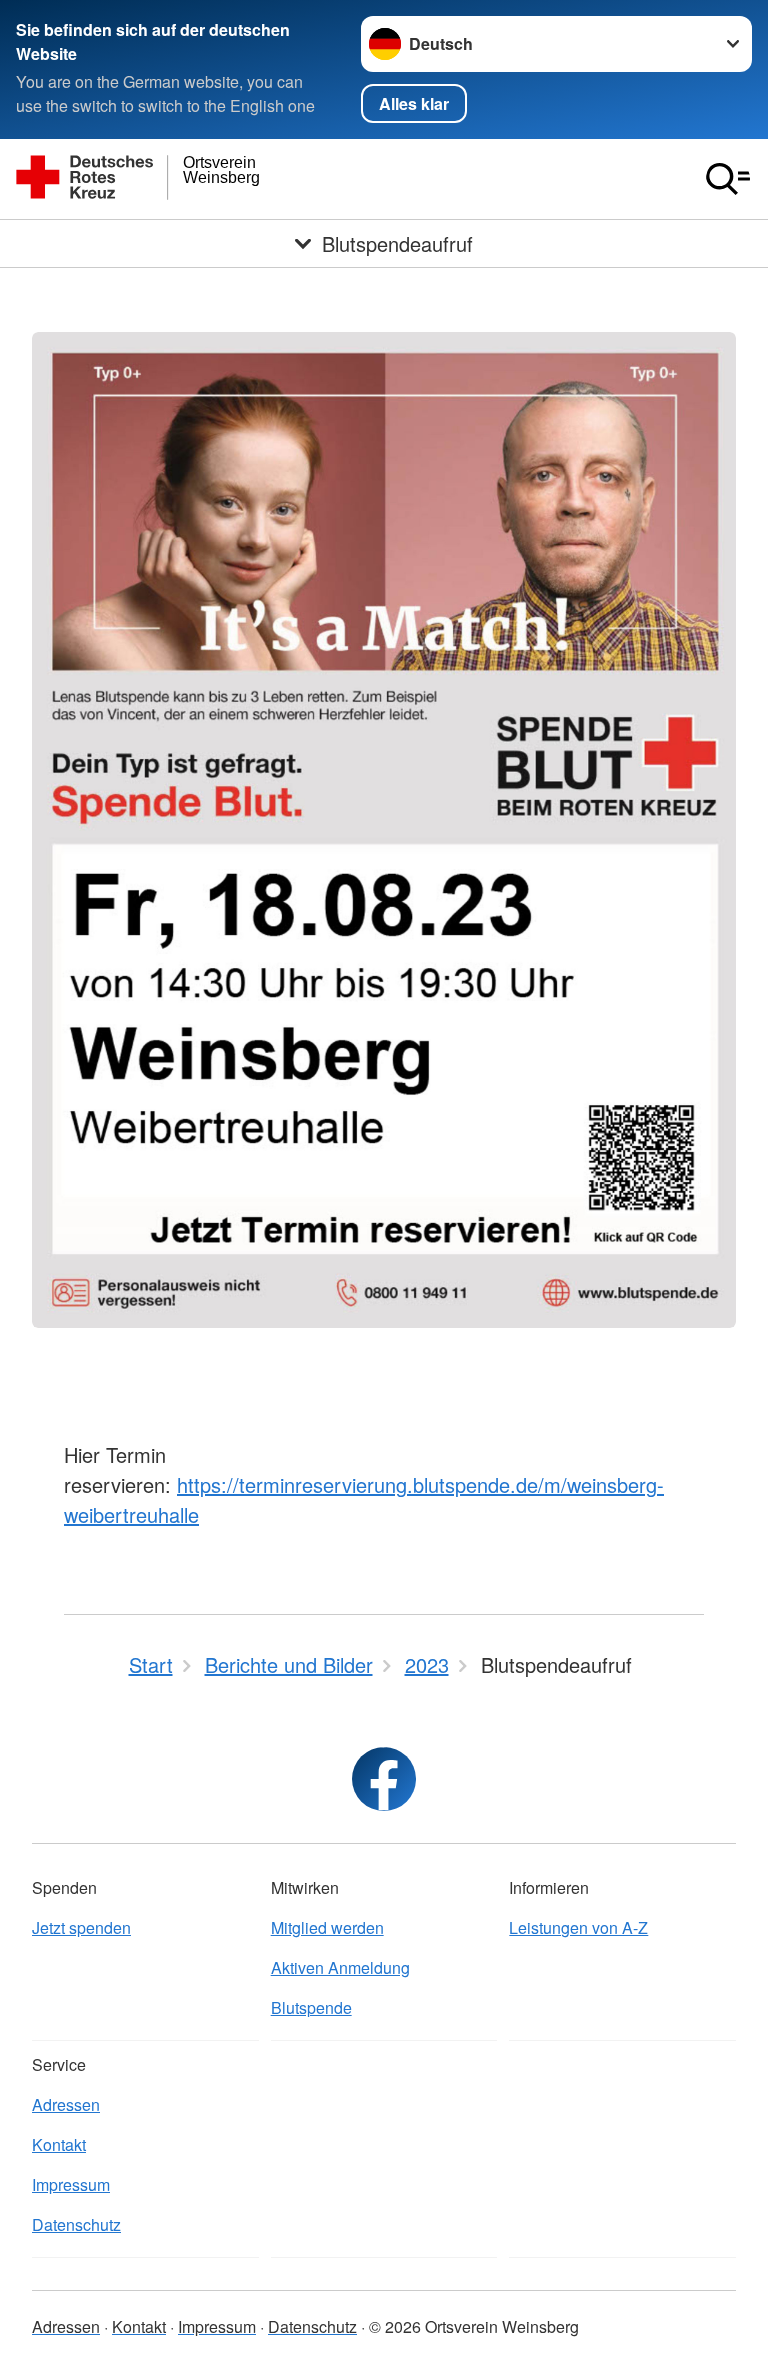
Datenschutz (76, 2224)
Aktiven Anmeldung (340, 1967)
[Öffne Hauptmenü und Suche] (728, 179)
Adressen (66, 2104)
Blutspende (311, 2007)
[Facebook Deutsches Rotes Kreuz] (384, 1779)
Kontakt (59, 2144)
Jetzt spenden (81, 1927)
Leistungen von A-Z (578, 1927)
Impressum (71, 2184)
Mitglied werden (327, 1927)
